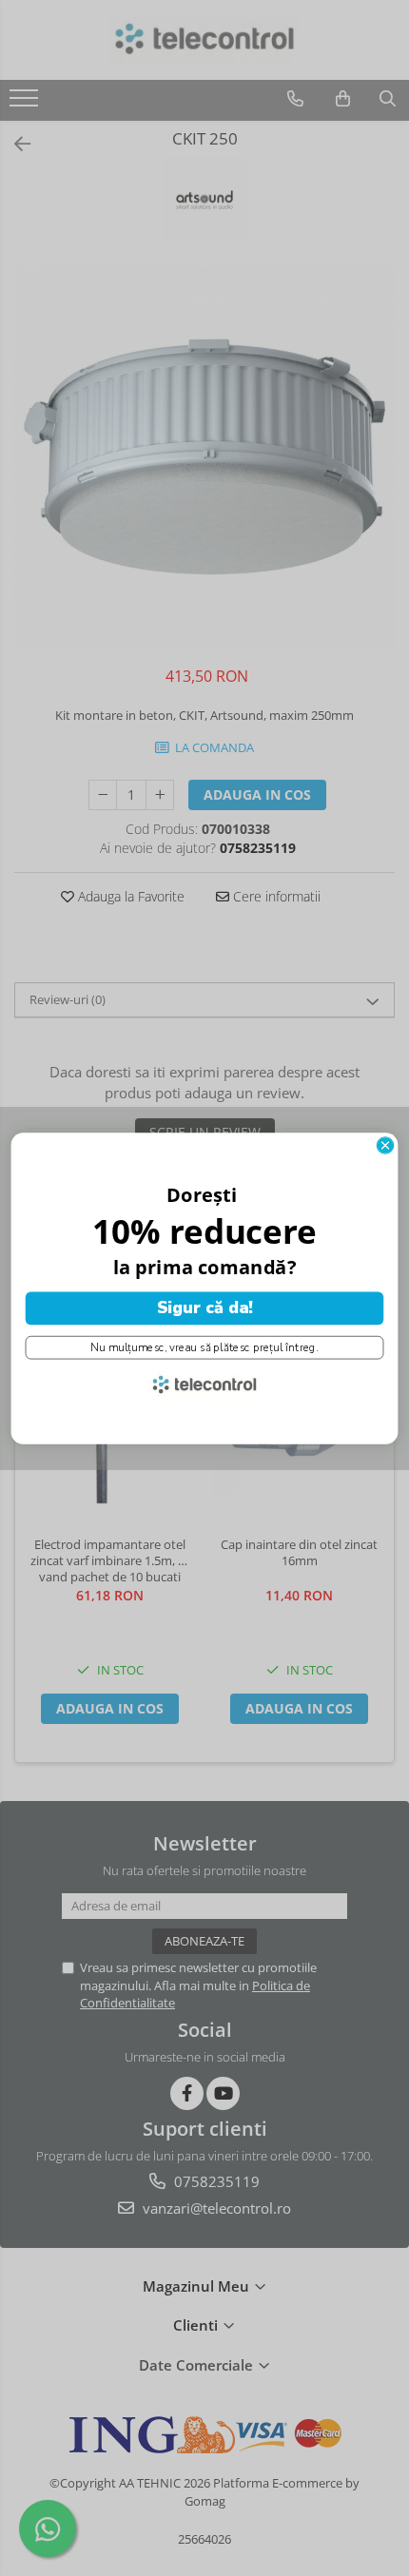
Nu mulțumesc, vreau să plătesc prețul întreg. (204, 1347)
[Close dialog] (385, 1144)
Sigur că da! (205, 1307)
